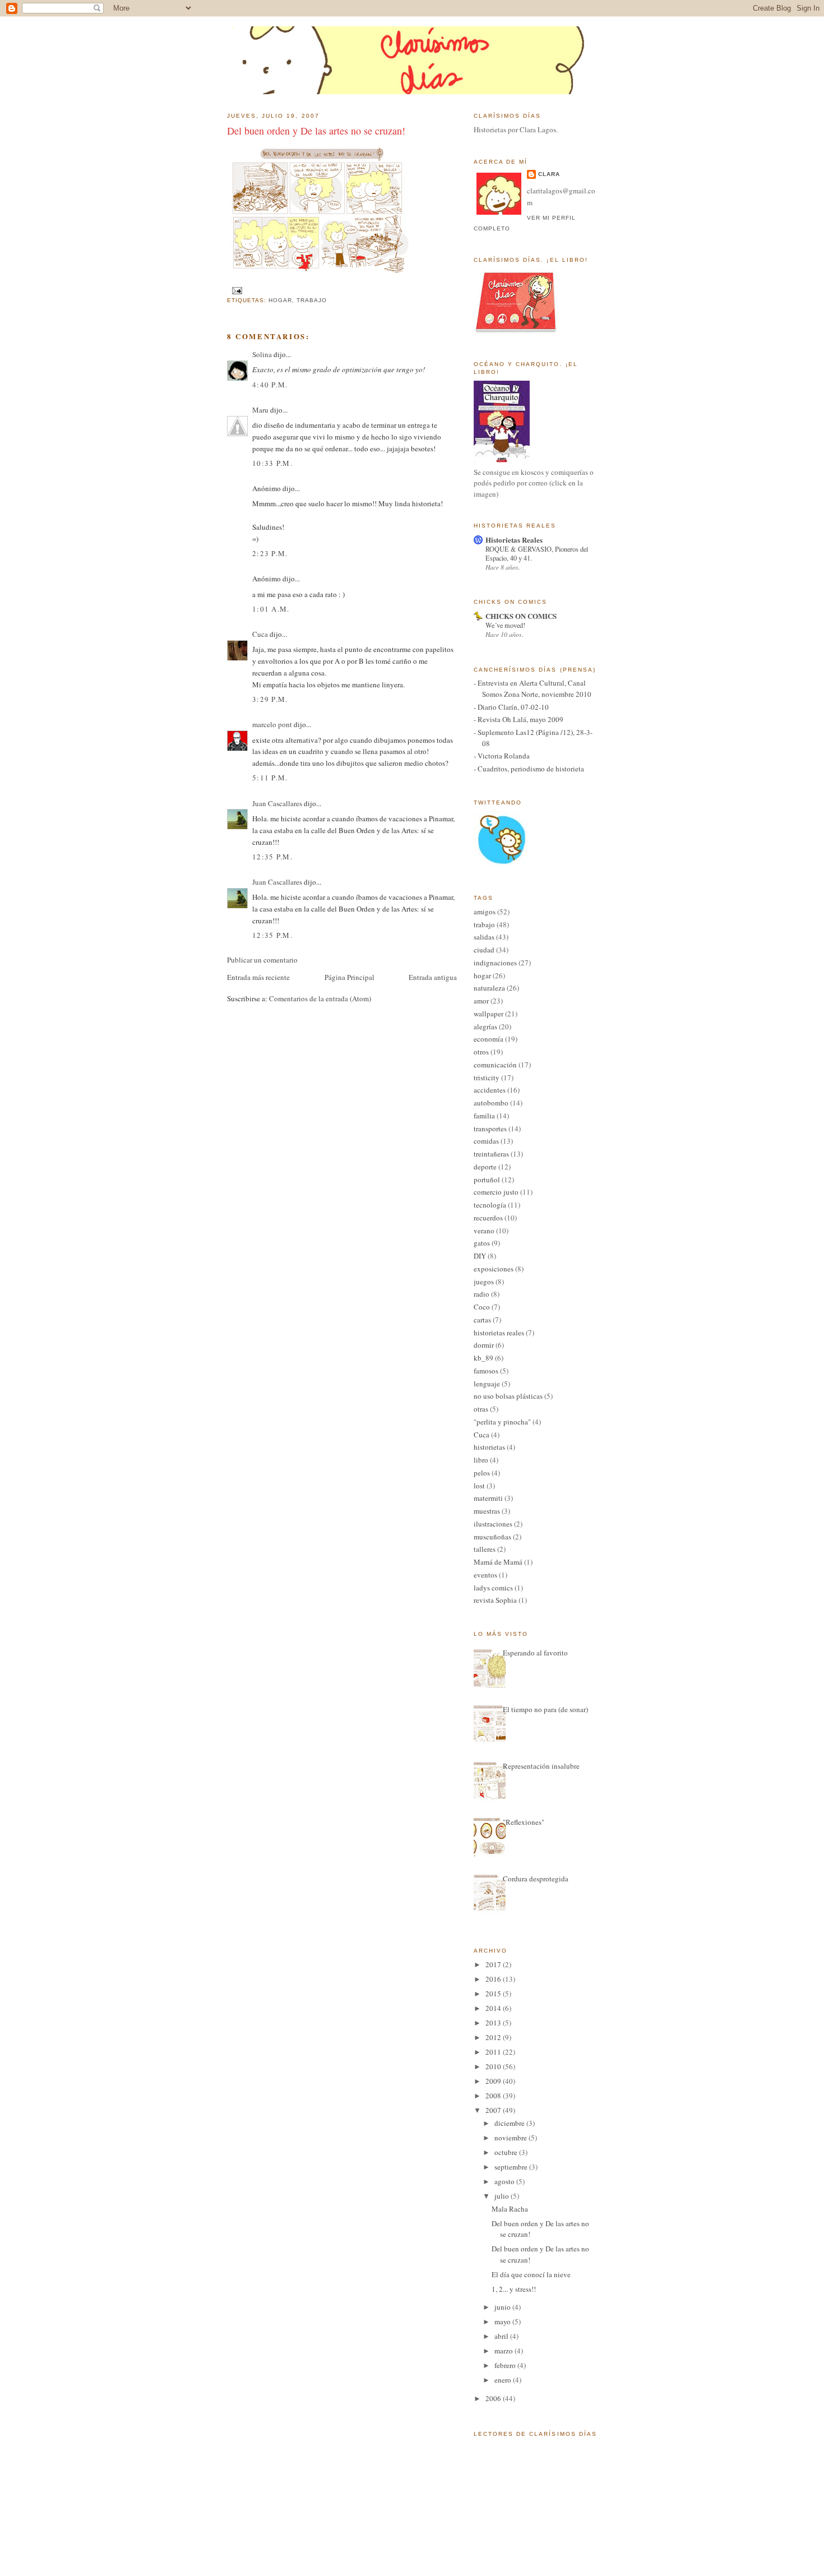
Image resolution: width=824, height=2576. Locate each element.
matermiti (488, 1498)
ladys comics (493, 1588)
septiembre (512, 2167)
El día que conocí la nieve (531, 2274)
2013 (494, 2023)
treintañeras (491, 1154)
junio (503, 2307)
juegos (484, 1282)
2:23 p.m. (270, 553)
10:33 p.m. (272, 463)
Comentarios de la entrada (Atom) (320, 998)
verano (484, 1231)
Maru (260, 410)
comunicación (495, 1065)
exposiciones (494, 1269)
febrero (506, 2365)
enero (504, 2380)
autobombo (491, 1103)
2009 (494, 2081)
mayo (503, 2321)
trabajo (312, 300)
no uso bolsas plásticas (508, 1396)
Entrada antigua (433, 977)
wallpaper (489, 1014)
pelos (482, 1473)
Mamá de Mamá (498, 1562)
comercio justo (496, 1192)
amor (481, 1001)
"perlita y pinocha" (502, 1422)
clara (549, 174)
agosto (505, 2181)
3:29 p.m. (270, 699)
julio (503, 2196)
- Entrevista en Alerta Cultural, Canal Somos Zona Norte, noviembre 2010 (533, 688)
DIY (480, 1256)
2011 (494, 2052)
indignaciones (495, 963)
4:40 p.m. (270, 385)
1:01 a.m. (271, 609)
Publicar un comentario (262, 960)
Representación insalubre (541, 1766)
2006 (494, 2398)
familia (484, 1116)
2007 (494, 2110)
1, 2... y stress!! (514, 2289)
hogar (280, 300)
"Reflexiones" (524, 1822)
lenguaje (487, 1384)
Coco (482, 1307)
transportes (490, 1129)
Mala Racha (510, 2209)
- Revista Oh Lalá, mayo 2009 (519, 719)
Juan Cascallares (277, 803)
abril (502, 2336)
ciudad (484, 950)
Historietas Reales (514, 540)
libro (481, 1460)
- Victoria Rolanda (502, 756)
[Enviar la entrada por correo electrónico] (236, 290)
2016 (494, 1979)
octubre (507, 2152)
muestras (487, 1511)
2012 (494, 2037)
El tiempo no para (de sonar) (545, 1709)
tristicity (487, 1077)
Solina (262, 354)
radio (482, 1294)
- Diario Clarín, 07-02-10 (511, 707)
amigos (485, 912)
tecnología (490, 1205)
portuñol (487, 1180)
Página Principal (349, 977)
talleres (485, 1549)
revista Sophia (495, 1600)
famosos (486, 1371)
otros (481, 1052)
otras (481, 1409)
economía (489, 1039)
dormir (484, 1345)
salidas (484, 937)
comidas (486, 1141)
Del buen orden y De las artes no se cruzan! (316, 131)
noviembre (511, 2138)
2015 (494, 1994)
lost (479, 1486)
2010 (494, 2066)
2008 (494, 2096)
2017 (494, 1964)
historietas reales (499, 1333)
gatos (482, 1243)
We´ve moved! (505, 625)
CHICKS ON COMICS (521, 616)
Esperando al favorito (535, 1653)
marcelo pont (272, 724)
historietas (489, 1447)
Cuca (260, 634)
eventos (485, 1575)
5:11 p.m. (270, 778)
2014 (494, 2008)
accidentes (490, 1090)
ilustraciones (493, 1524)
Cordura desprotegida (536, 1879)
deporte (485, 1167)
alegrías (485, 1026)
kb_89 (483, 1358)
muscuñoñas (492, 1537)
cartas (482, 1320)
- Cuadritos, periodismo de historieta (529, 769)
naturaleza (489, 988)
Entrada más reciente (258, 977)
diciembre (510, 2123)
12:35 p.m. (272, 857)
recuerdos (488, 1218)
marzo (504, 2351)
